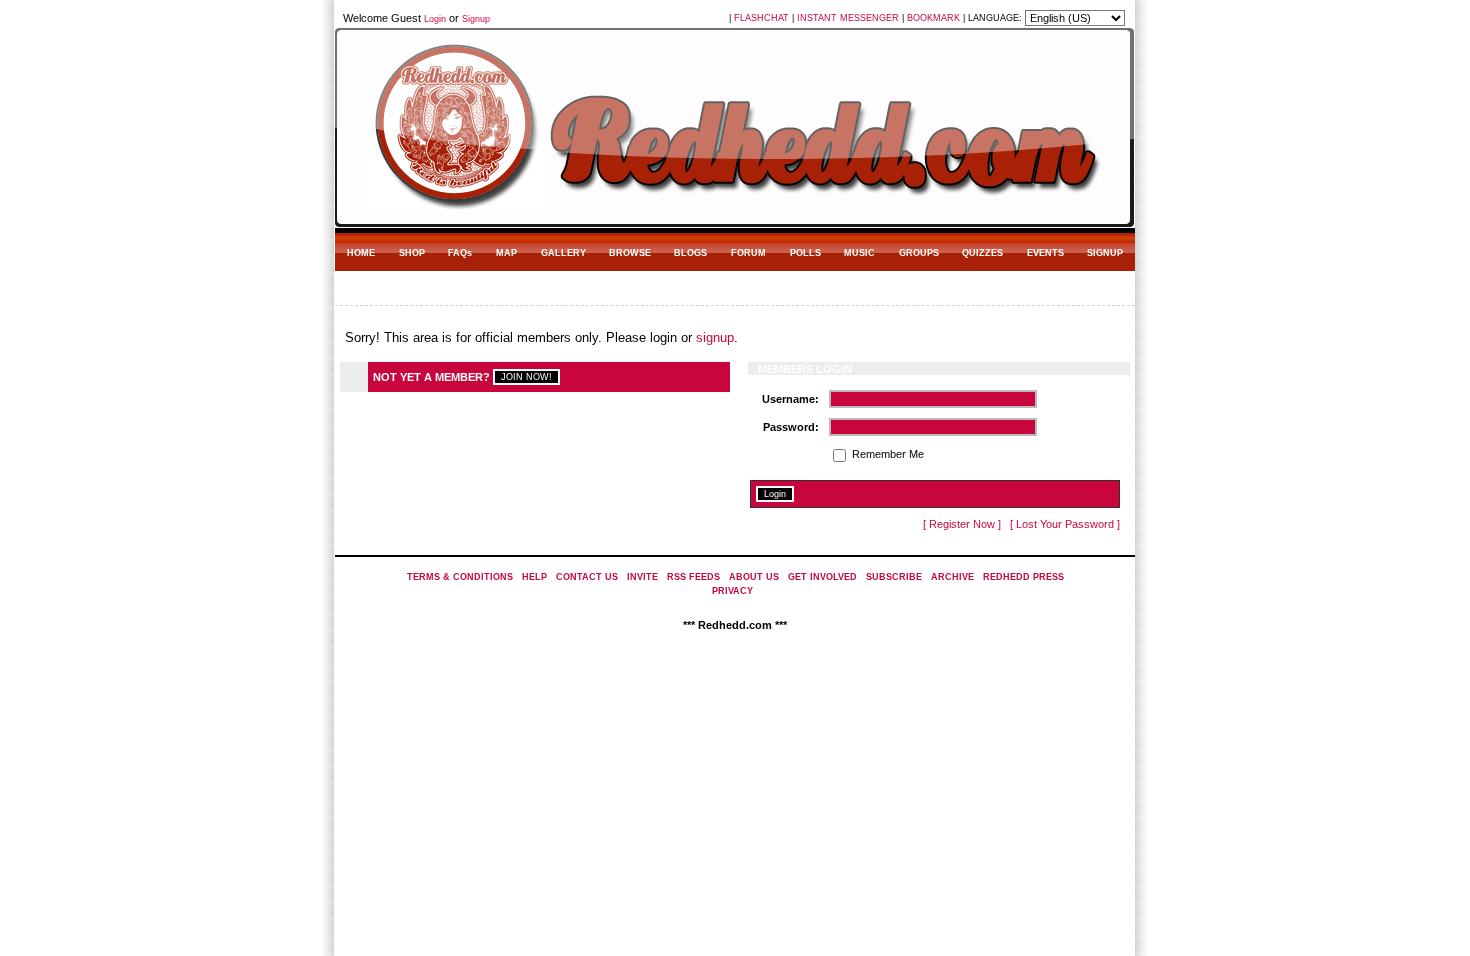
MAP (506, 253)
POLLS (805, 253)
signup (715, 337)
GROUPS (919, 253)
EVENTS (1045, 253)
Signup (476, 19)
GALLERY (563, 253)
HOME (361, 253)
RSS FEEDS (693, 577)
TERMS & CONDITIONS (460, 577)
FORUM (748, 253)
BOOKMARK (933, 18)
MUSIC (859, 253)
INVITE (642, 577)
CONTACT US (587, 577)
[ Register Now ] (962, 524)
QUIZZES (982, 253)
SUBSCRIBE (894, 577)
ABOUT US (754, 577)
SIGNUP (1105, 253)
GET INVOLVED (822, 577)
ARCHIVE (952, 577)
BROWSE (630, 253)
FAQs (460, 253)
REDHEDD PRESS (1023, 577)
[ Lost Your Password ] (1065, 524)
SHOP (412, 253)
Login (435, 19)
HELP (534, 577)
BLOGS (690, 253)
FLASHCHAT (761, 18)
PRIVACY (732, 591)
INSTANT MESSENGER (848, 18)
